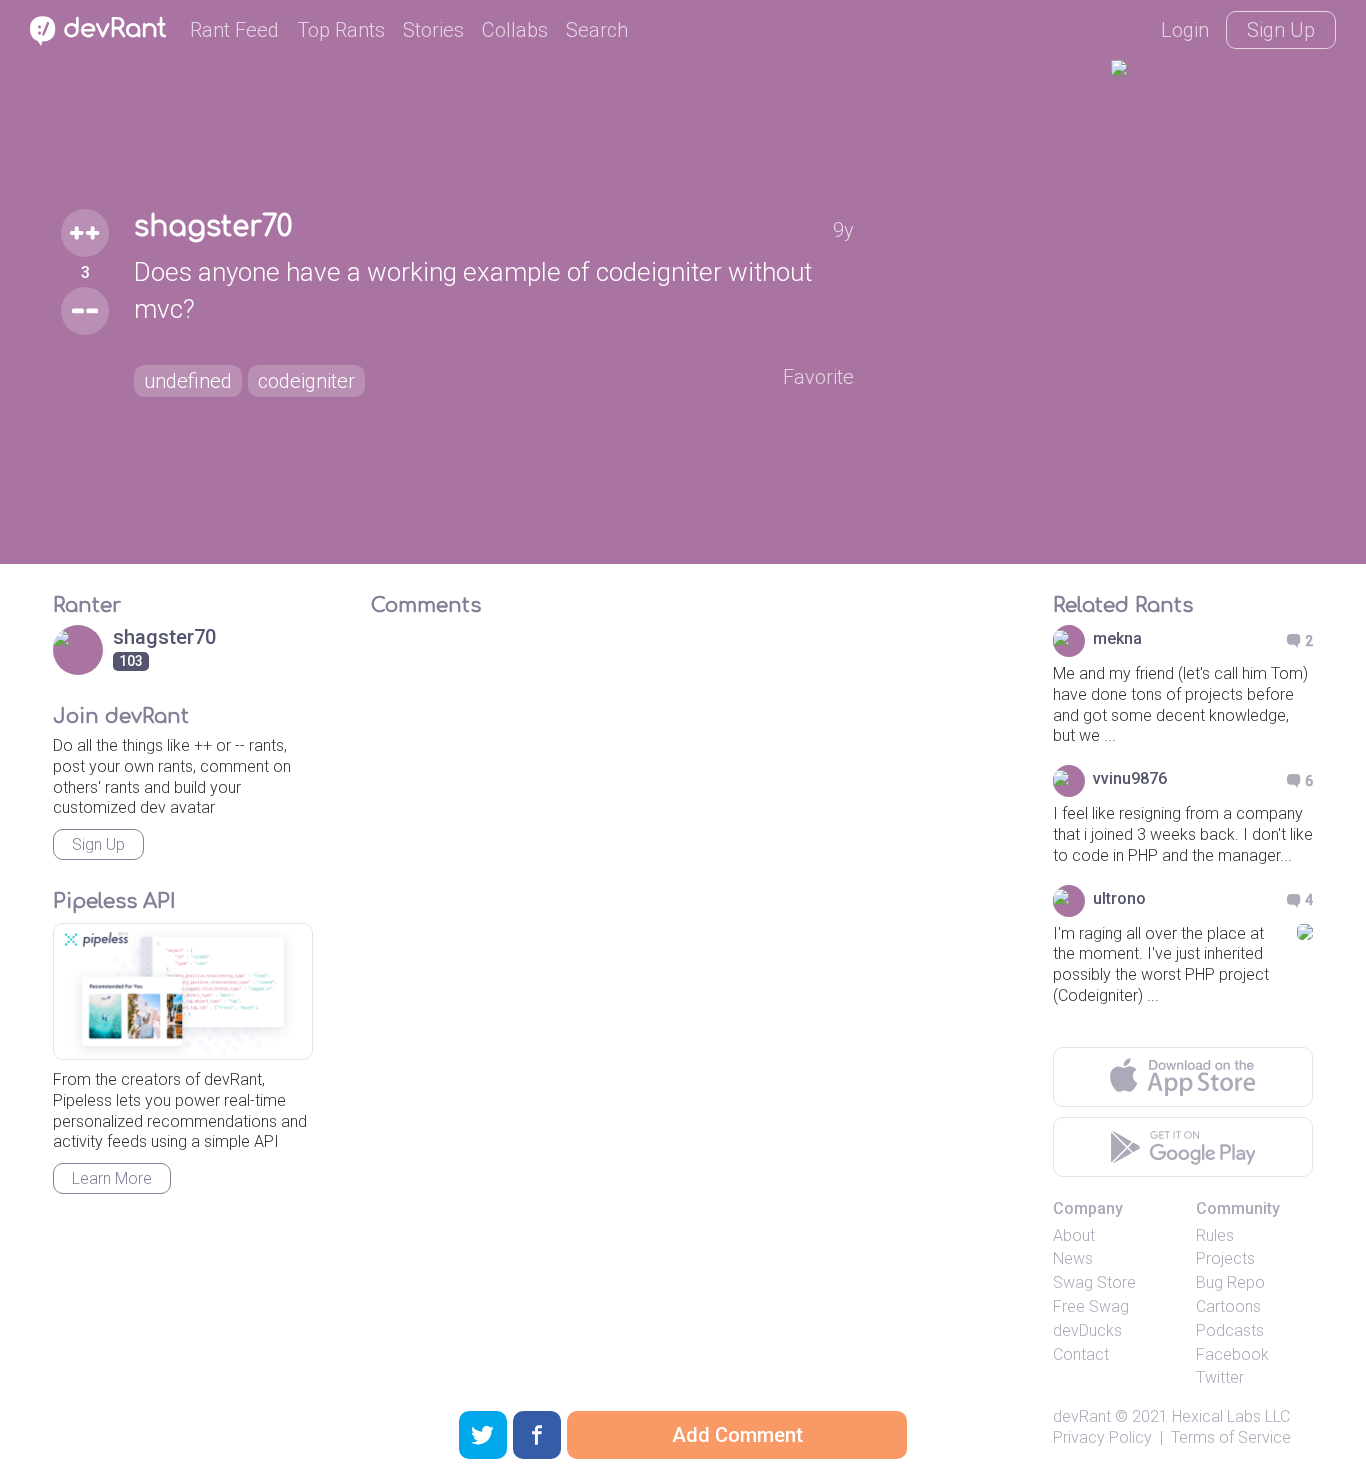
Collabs (515, 30)
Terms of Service (1231, 1437)
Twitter (1220, 1377)
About (1074, 1235)
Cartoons (1228, 1306)
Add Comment (737, 1435)
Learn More (112, 1178)
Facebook (1232, 1354)
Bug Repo (1230, 1282)
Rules (1215, 1235)
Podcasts (1230, 1330)
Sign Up (1281, 30)
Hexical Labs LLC (1231, 1416)
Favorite (818, 377)
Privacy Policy (1102, 1437)
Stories (433, 30)
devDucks (1087, 1330)
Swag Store (1094, 1282)
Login (1185, 30)
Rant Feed (234, 30)
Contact (1081, 1354)
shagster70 (213, 227)
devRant (1082, 1416)
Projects (1225, 1258)
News (1073, 1258)
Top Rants (341, 30)
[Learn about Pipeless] (183, 991)
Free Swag (1091, 1306)
